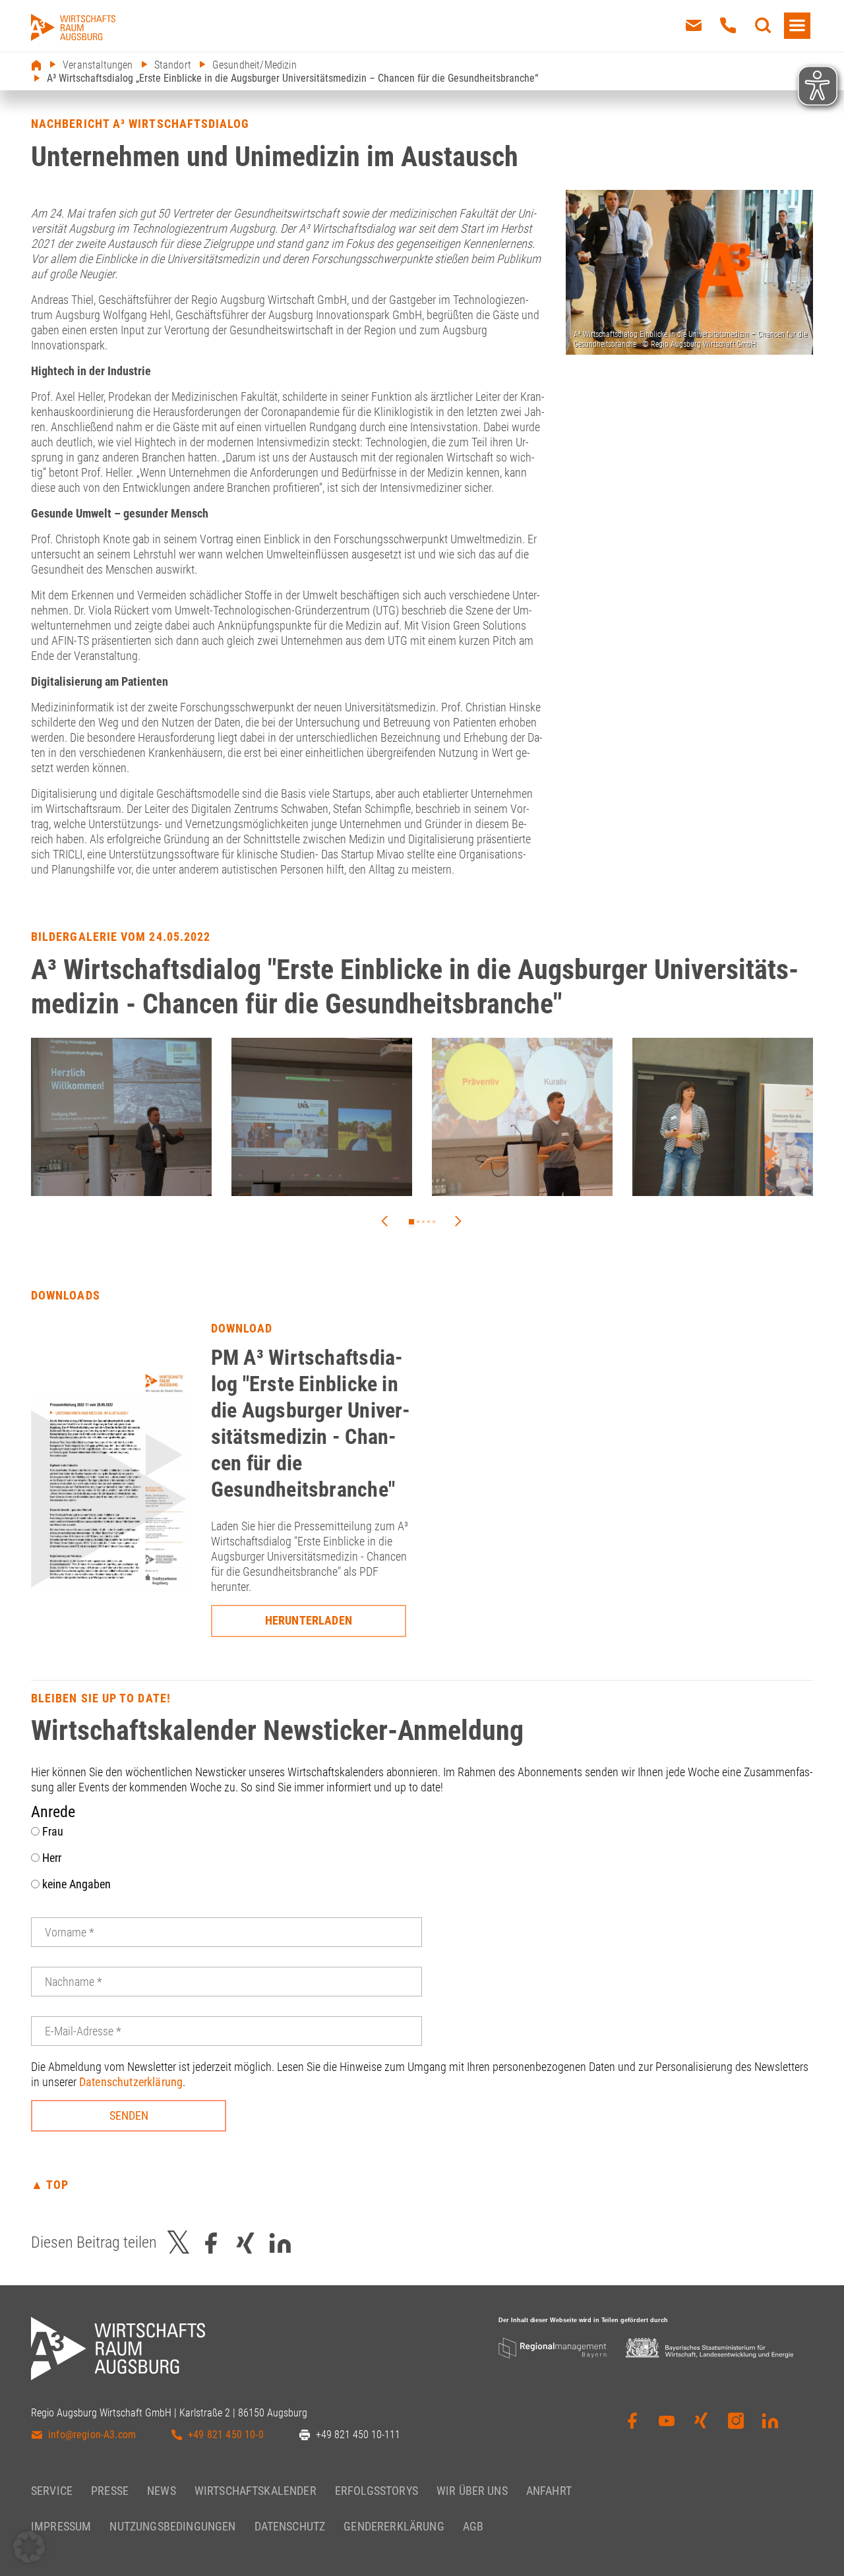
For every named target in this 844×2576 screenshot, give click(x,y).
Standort (173, 65)
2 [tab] (418, 1222)
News (162, 2490)
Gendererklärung (394, 2526)
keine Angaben (75, 1884)
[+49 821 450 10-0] (728, 26)
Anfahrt (549, 2490)
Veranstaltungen (98, 65)
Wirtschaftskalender (256, 2490)
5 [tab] (434, 1222)
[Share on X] (179, 2243)
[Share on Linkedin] (280, 2243)
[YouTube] (667, 2425)
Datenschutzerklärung (131, 2082)
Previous (384, 1221)
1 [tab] (411, 1222)
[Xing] (701, 2425)
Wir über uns (472, 2490)
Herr (50, 1858)
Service (52, 2490)
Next (458, 1221)
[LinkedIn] (770, 2425)
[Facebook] (632, 2425)
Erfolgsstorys (377, 2490)
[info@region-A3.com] (694, 26)
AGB (473, 2526)
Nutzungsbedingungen (172, 2526)
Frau (51, 1831)
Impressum (61, 2526)
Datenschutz (290, 2526)
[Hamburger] (797, 26)
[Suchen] (763, 26)
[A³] (73, 27)
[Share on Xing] (245, 2243)
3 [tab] (423, 1222)
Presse (110, 2490)
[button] (29, 2547)
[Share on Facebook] (211, 2243)
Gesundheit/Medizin (255, 65)
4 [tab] (429, 1222)
